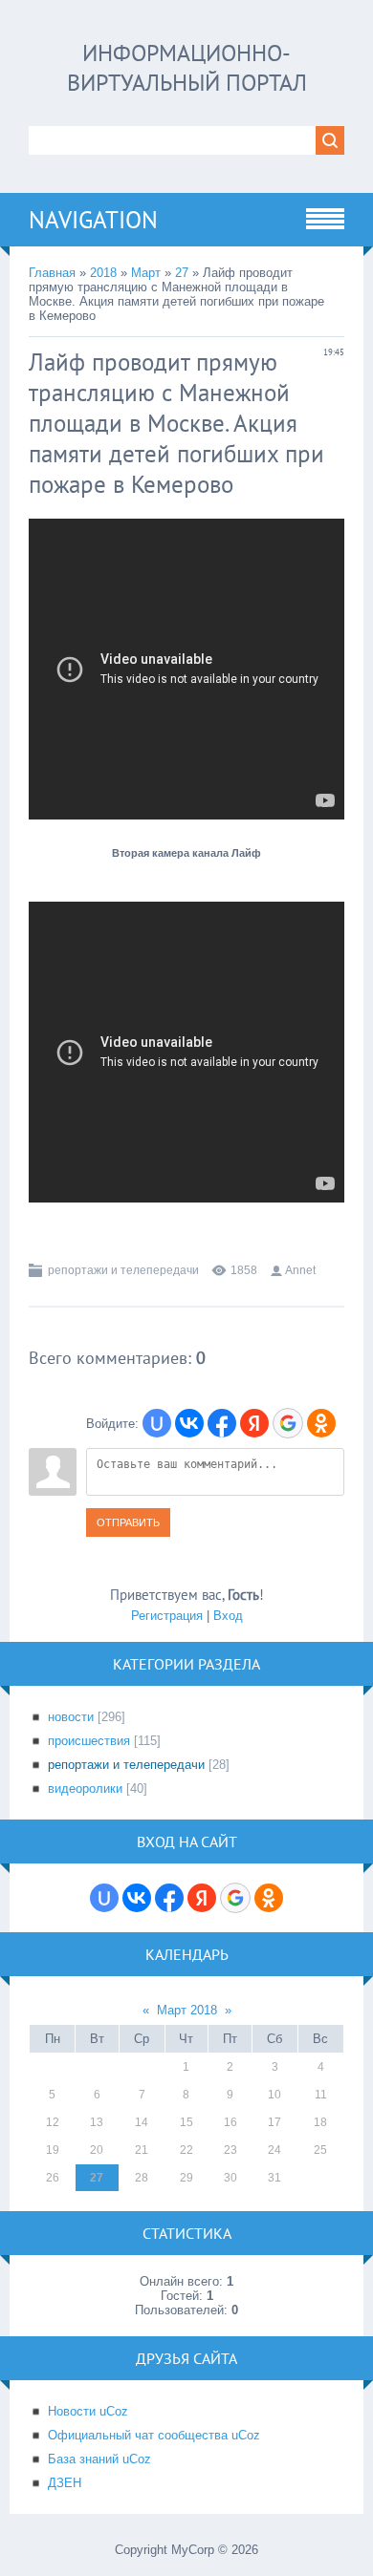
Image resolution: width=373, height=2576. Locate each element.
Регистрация (167, 1616)
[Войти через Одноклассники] (321, 1423)
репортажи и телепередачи (123, 1270)
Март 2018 (187, 2010)
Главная (52, 273)
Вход (228, 1616)
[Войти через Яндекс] (254, 1423)
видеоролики (85, 1788)
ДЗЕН (65, 2483)
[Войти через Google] (288, 1423)
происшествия (89, 1741)
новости (71, 1717)
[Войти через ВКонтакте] (189, 1423)
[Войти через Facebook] (222, 1423)
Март (146, 273)
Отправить (128, 1522)
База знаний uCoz (99, 2459)
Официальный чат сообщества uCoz (154, 2435)
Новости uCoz (88, 2411)
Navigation (93, 220)
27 (182, 273)
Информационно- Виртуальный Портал (187, 68)
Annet (300, 1270)
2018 (103, 273)
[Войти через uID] (157, 1423)
